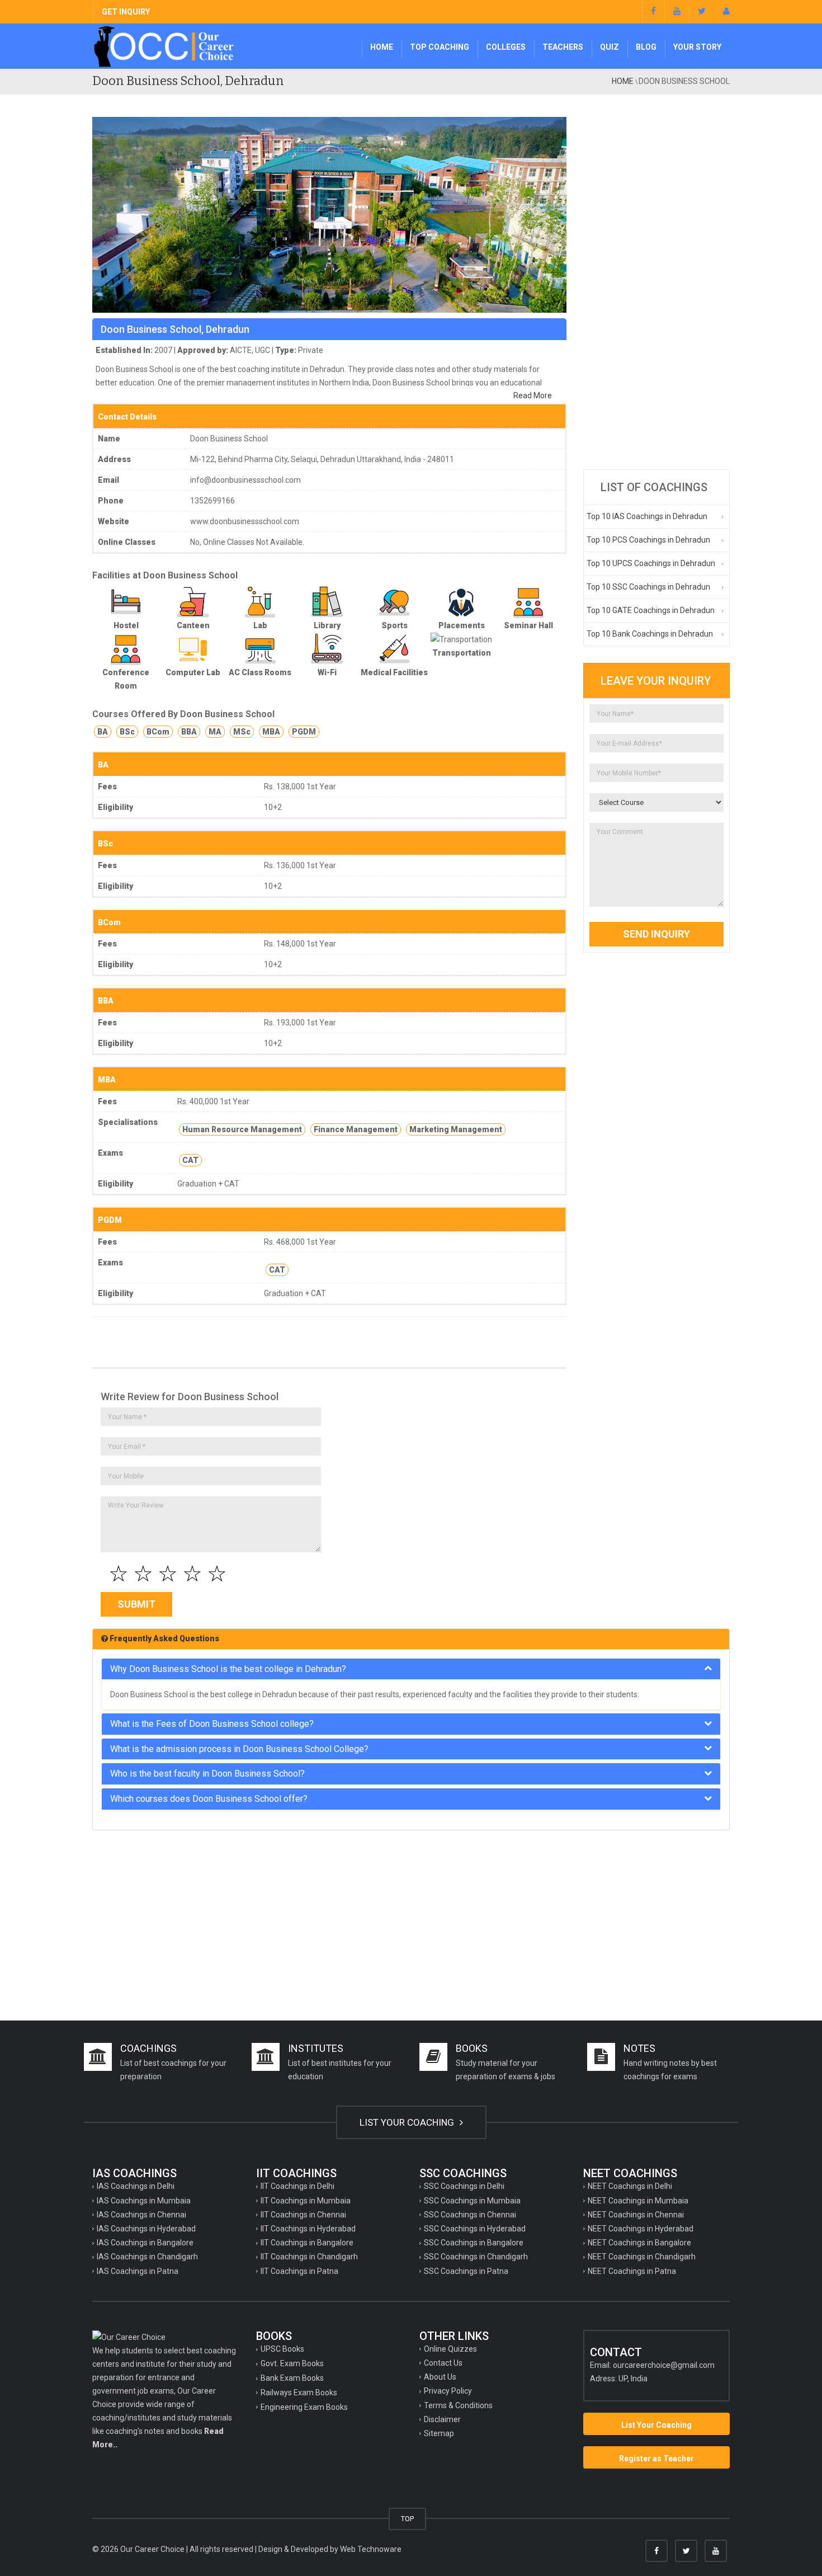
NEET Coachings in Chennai (636, 2215)
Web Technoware (371, 2549)
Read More (533, 395)
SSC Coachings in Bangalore (474, 2243)
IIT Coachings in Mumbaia (306, 2201)
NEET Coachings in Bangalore (639, 2243)
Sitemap (439, 2433)
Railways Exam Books (299, 2393)
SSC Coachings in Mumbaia (472, 2201)
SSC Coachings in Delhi (464, 2186)
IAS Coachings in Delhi (136, 2186)
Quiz (610, 47)
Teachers (563, 47)
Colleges (506, 47)
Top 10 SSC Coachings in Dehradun (648, 587)
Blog (646, 47)
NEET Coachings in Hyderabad (641, 2229)
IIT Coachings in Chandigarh (309, 2257)
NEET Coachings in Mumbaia (638, 2201)
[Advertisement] (657, 285)
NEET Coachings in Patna (632, 2271)
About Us (440, 2377)
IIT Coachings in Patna (299, 2271)
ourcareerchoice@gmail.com (664, 2365)
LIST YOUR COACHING (408, 2122)
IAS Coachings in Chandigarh (147, 2257)
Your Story (697, 47)
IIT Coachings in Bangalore (307, 2243)
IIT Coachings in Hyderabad (308, 2229)
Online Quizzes (450, 2349)
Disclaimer (442, 2419)
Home (382, 47)
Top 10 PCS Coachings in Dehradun (648, 540)
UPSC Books (282, 2349)
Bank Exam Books (292, 2378)
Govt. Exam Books (292, 2363)
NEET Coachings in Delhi (630, 2186)
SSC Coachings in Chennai (470, 2215)
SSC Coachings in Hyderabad (475, 2229)
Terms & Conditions (458, 2405)
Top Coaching (440, 47)
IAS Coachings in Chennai (141, 2215)
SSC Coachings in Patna (466, 2271)
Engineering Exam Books (304, 2407)
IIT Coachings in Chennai (303, 2215)
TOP (407, 2519)
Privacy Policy (448, 2391)
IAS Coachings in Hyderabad (146, 2229)
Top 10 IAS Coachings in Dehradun (647, 516)
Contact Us (443, 2363)
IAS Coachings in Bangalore (145, 2243)
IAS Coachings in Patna (138, 2271)
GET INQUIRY (126, 12)
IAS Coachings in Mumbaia (144, 2201)
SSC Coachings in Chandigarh (476, 2257)
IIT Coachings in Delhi (297, 2186)
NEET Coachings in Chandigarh (642, 2257)
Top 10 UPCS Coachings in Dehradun (651, 563)
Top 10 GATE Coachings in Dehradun (651, 610)
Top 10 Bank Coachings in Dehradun (650, 634)
